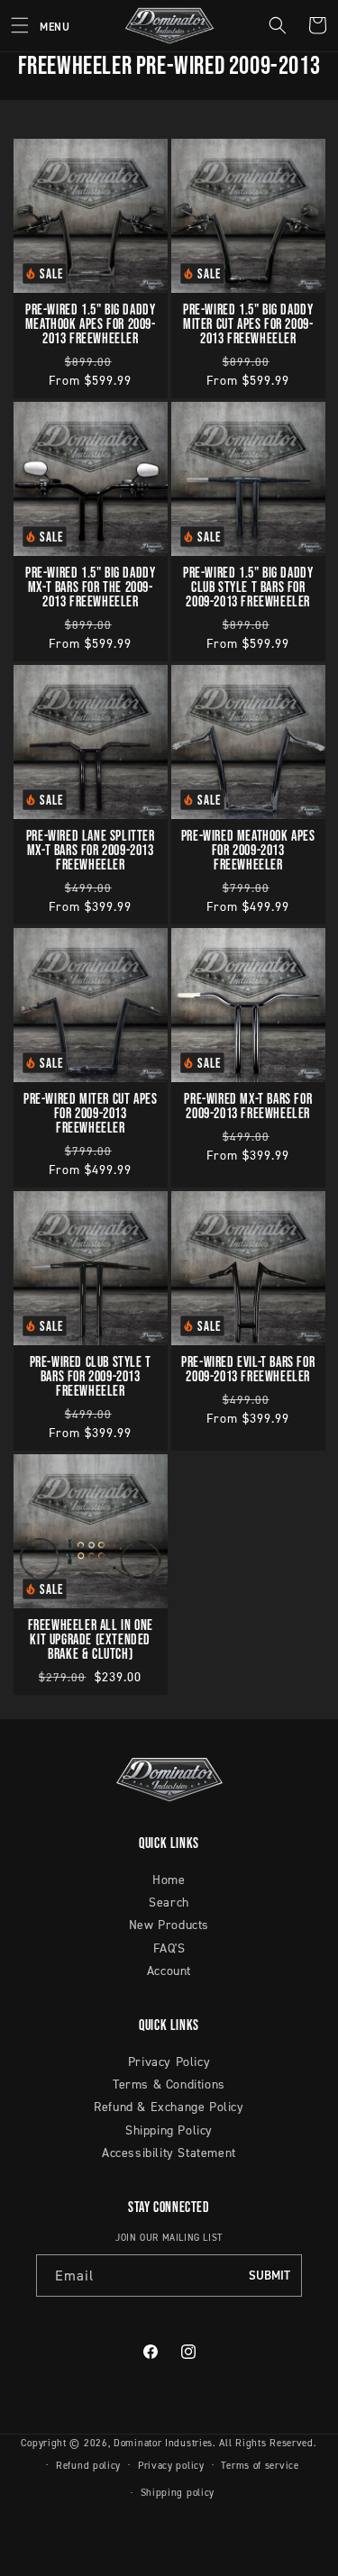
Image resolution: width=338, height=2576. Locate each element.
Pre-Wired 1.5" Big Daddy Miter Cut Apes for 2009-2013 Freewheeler (248, 323)
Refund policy (88, 2465)
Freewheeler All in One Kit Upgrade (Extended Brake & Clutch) (91, 1638)
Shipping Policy (169, 2130)
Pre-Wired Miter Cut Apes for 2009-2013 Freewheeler (90, 1112)
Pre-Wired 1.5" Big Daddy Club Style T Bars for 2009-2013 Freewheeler (248, 586)
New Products (169, 1924)
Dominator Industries (163, 2443)
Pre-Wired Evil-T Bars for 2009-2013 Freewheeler (248, 1368)
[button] (35, 25)
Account (169, 1970)
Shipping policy (178, 2492)
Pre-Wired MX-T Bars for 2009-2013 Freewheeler (248, 1105)
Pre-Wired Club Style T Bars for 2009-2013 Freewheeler (91, 1375)
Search (169, 1902)
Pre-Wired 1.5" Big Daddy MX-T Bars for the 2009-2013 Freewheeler (90, 586)
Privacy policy (171, 2465)
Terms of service (260, 2465)
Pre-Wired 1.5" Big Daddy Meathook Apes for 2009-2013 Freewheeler (91, 323)
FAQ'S (169, 1948)
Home (169, 1879)
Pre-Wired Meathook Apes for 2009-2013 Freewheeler (247, 849)
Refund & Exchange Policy (169, 2106)
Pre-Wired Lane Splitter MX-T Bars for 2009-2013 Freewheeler (91, 849)
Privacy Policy (169, 2061)
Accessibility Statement (169, 2152)
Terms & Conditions (169, 2084)
